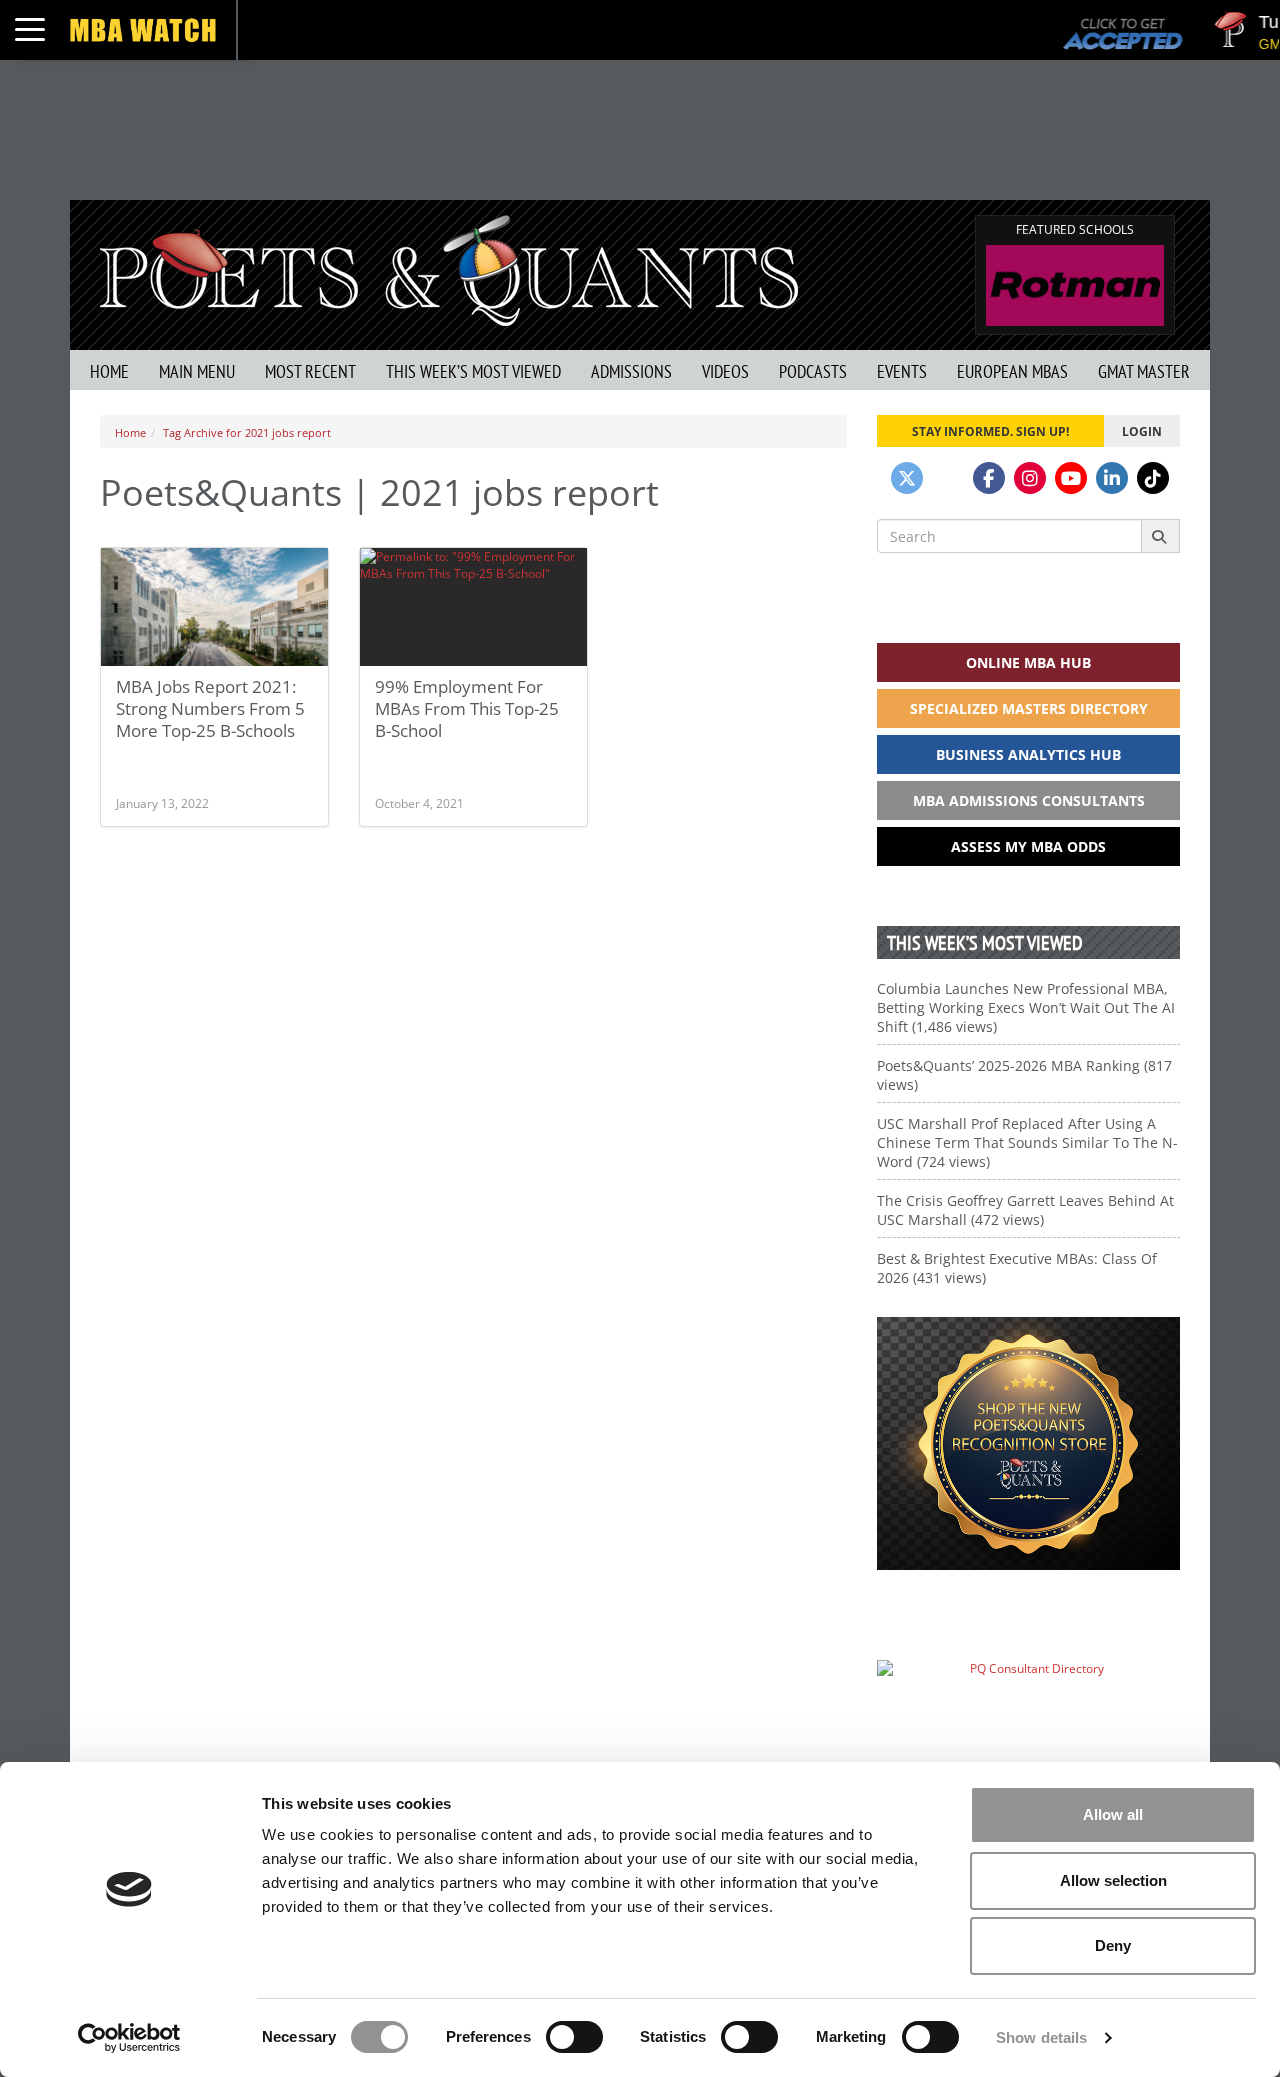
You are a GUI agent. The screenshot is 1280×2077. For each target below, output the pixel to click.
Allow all (1113, 1814)
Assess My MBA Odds (1028, 846)
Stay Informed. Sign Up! (990, 431)
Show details (1041, 2037)
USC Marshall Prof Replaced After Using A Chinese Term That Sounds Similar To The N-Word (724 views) (1027, 1142)
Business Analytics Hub (1028, 754)
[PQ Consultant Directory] (1028, 1707)
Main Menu (197, 371)
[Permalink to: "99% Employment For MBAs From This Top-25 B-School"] (473, 607)
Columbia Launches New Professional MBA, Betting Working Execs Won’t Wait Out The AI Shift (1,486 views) (1026, 1007)
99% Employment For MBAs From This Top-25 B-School (467, 708)
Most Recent (310, 371)
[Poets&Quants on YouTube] (1071, 478)
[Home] (449, 268)
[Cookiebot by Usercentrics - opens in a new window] (129, 2038)
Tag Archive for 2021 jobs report (247, 432)
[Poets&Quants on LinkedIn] (1112, 478)
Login (1142, 431)
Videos (725, 371)
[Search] (1160, 536)
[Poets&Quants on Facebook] (989, 478)
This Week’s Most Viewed (473, 371)
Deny (1113, 1945)
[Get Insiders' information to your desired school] (1028, 1443)
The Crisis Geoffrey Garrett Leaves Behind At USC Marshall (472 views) (1025, 1210)
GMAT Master (1144, 371)
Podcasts (813, 371)
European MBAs (1012, 371)
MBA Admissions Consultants (1029, 800)
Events (902, 371)
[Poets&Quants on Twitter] (907, 478)
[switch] (574, 2037)
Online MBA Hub (1028, 662)
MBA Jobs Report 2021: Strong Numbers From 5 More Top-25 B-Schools (210, 708)
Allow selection (1113, 1880)
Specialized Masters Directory (1029, 708)
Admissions (631, 371)
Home (109, 371)
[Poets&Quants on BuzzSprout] (948, 478)
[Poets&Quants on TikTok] (1153, 478)
